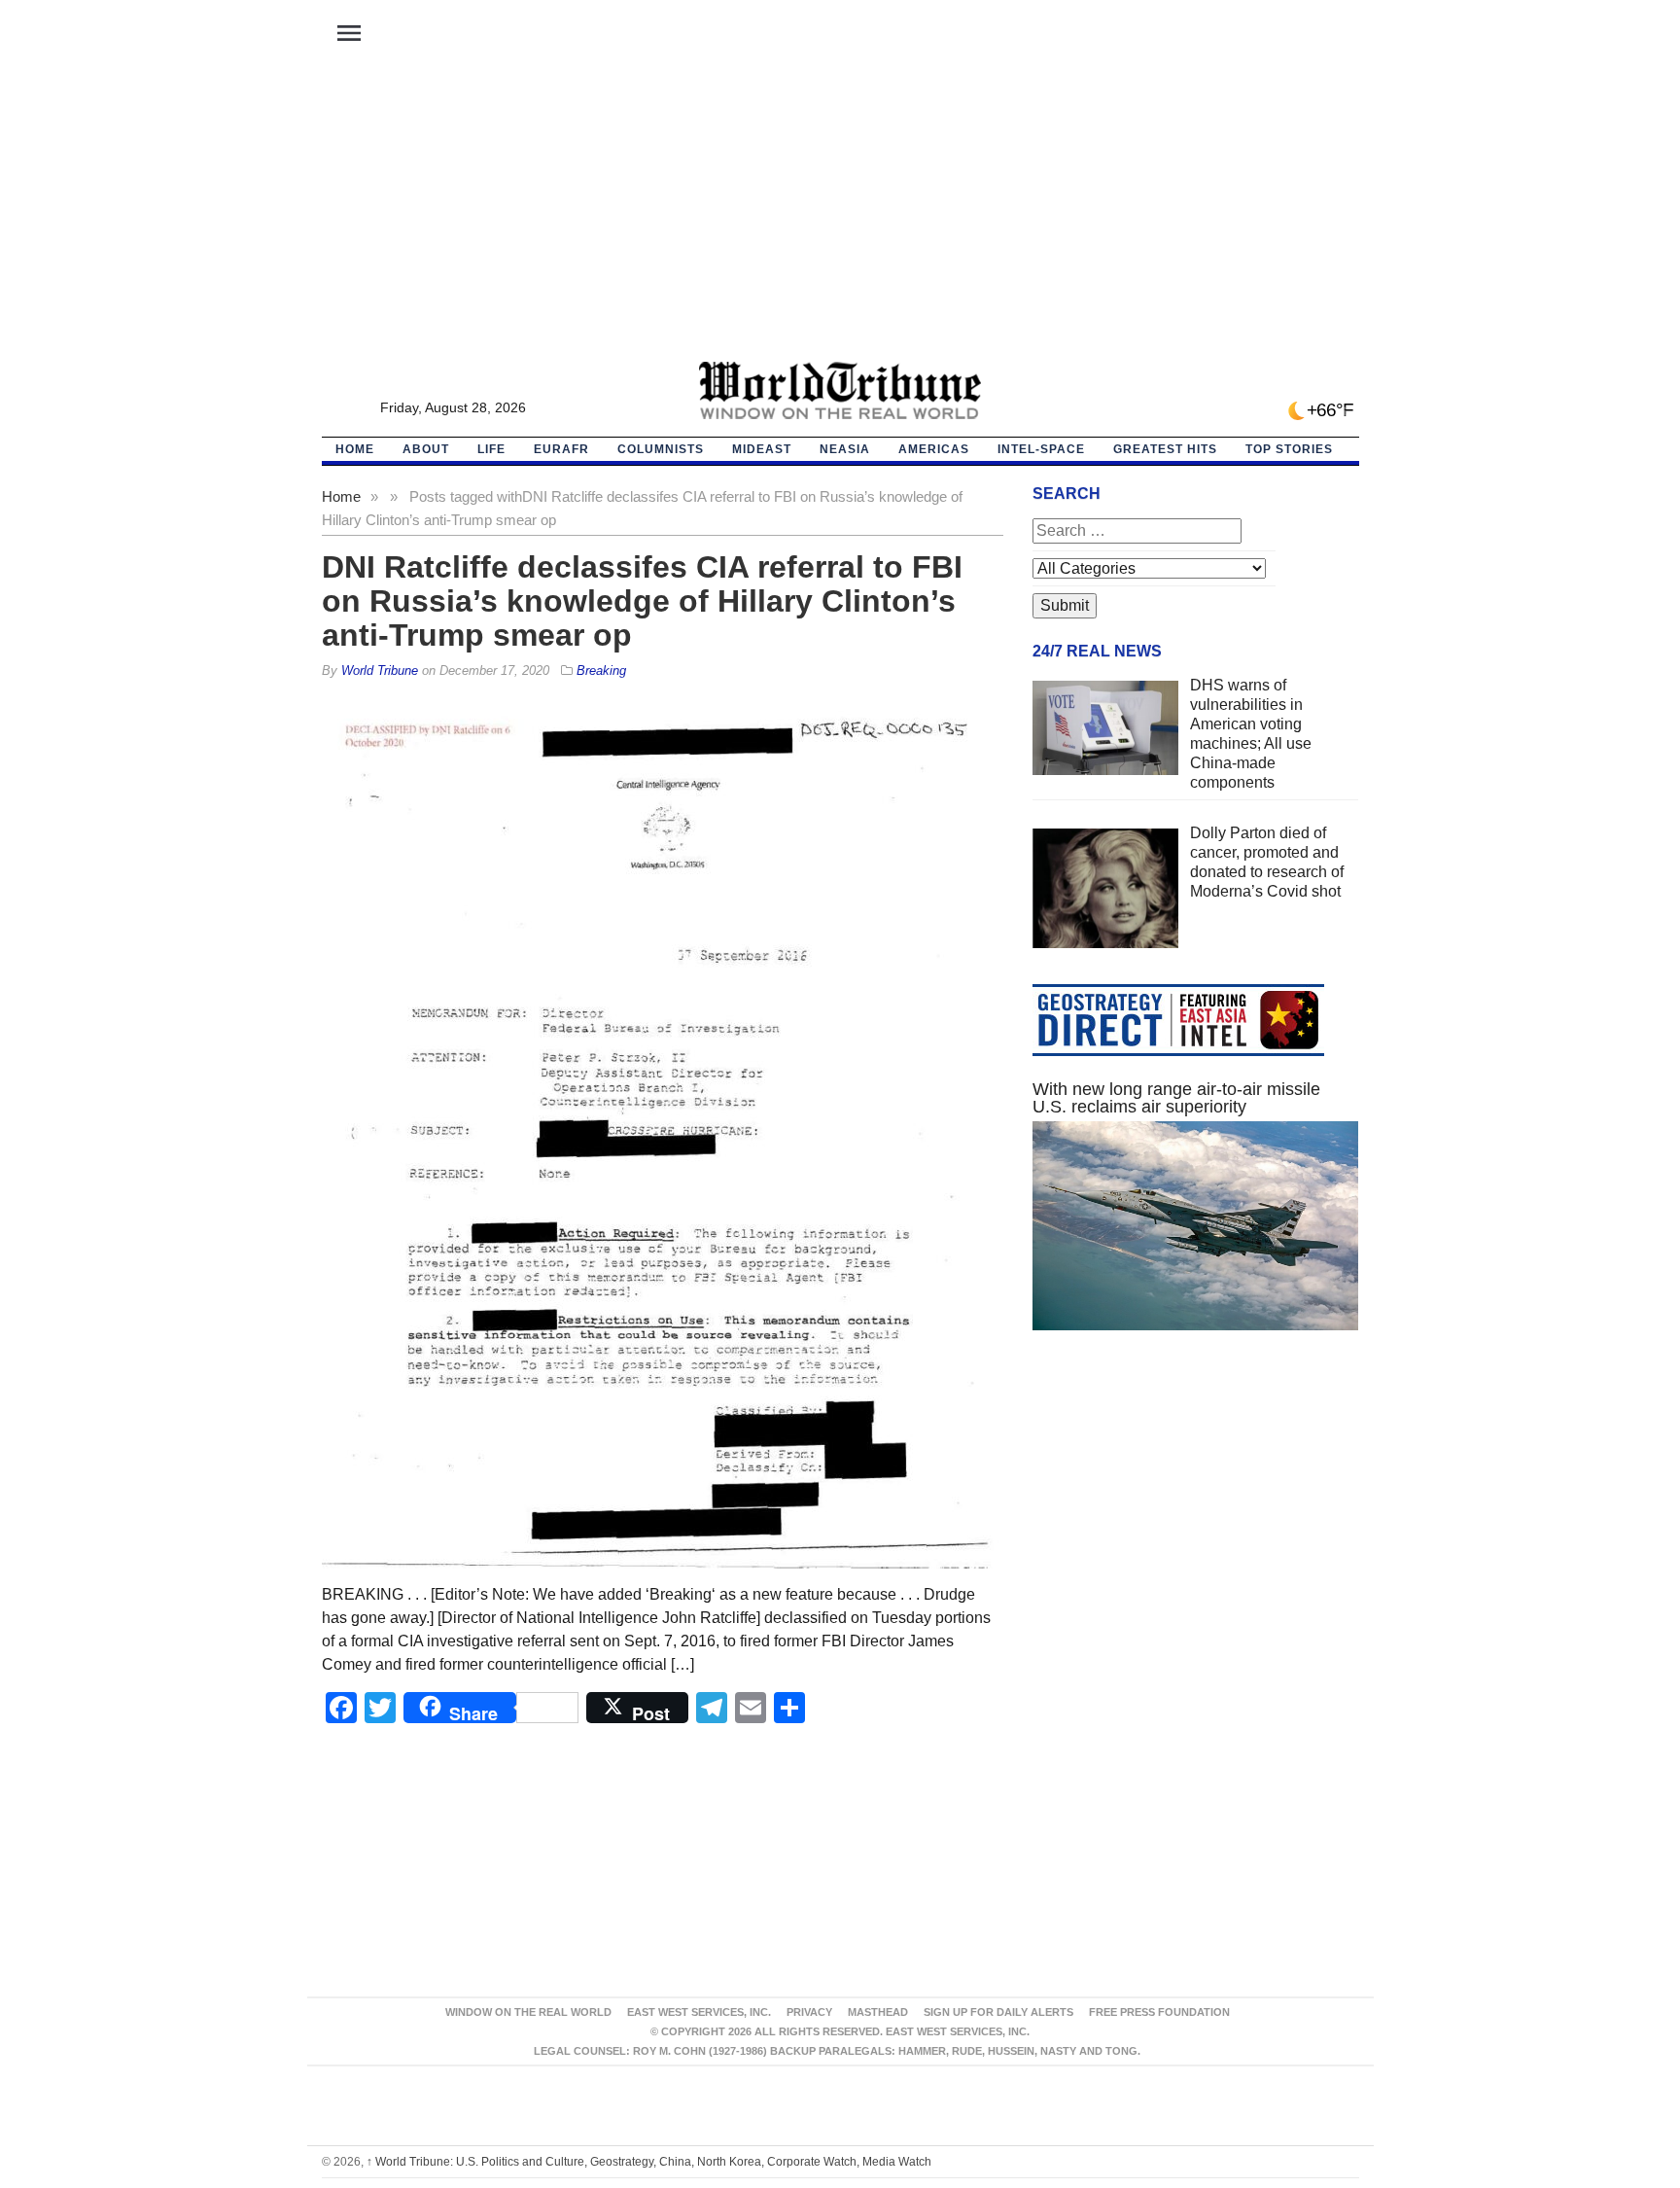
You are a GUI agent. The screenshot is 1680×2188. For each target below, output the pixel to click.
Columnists (661, 449)
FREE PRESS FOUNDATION (1159, 2012)
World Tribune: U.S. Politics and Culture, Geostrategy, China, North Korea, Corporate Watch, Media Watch (649, 2162)
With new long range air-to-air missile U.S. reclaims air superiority (1176, 1098)
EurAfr (561, 449)
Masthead (878, 2012)
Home (341, 496)
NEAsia (845, 449)
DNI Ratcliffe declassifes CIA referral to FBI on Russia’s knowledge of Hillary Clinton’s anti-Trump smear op (642, 601)
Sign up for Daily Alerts (998, 2012)
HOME (355, 449)
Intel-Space (1041, 449)
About (426, 449)
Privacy (809, 2012)
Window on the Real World (528, 2012)
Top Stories (1289, 449)
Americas (934, 449)
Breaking (601, 671)
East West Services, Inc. (699, 2012)
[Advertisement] (840, 215)
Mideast (762, 449)
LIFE (491, 449)
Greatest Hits (1165, 449)
